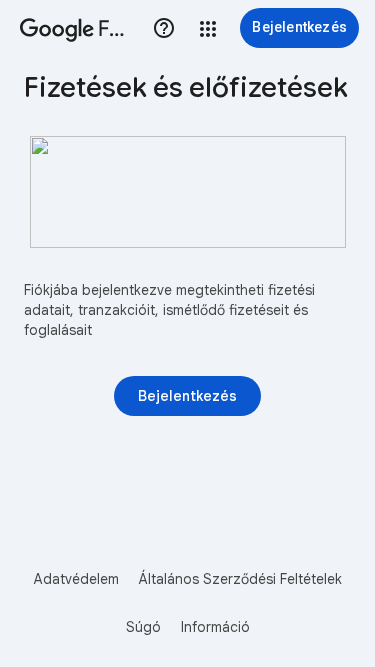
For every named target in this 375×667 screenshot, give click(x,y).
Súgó (143, 627)
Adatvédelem (76, 579)
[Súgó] (164, 28)
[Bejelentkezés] (187, 396)
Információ (215, 627)
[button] (208, 29)
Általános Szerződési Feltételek (240, 579)
